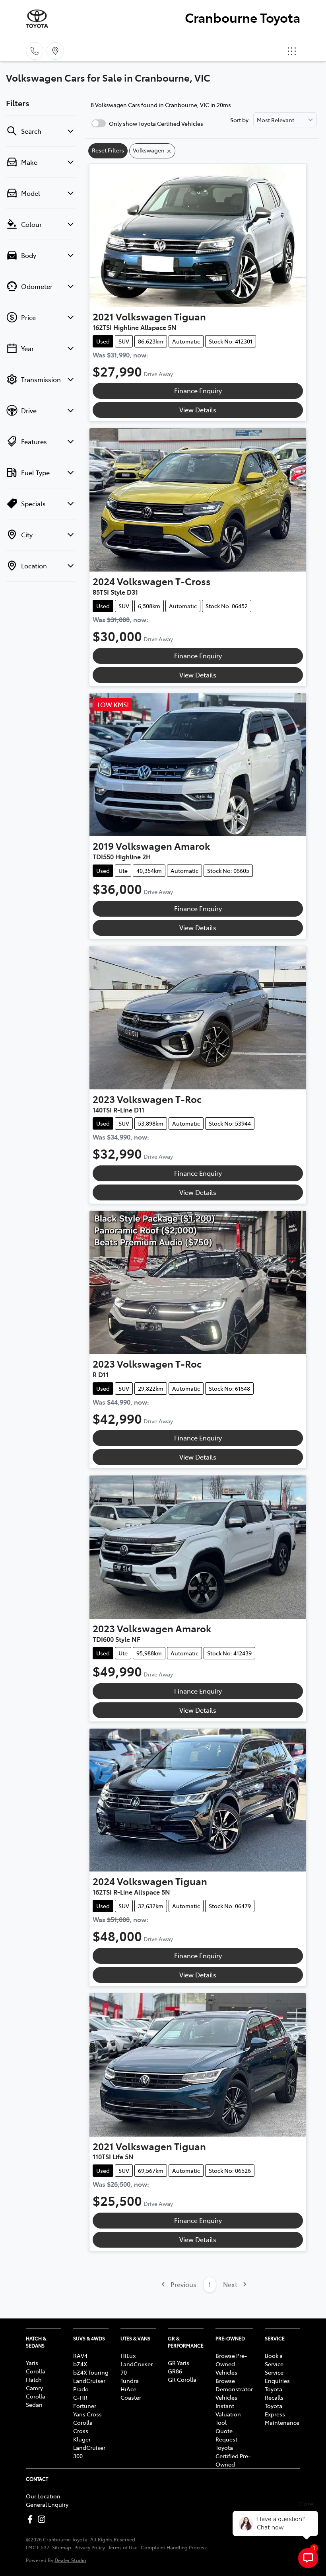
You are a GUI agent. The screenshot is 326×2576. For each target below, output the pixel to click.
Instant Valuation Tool (228, 2414)
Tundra (130, 2381)
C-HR (80, 2397)
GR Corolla (182, 2379)
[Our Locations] (55, 51)
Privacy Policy (90, 2547)
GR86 (175, 2371)
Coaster (131, 2397)
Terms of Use (123, 2547)
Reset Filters (108, 150)
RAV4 (80, 2355)
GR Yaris (179, 2363)
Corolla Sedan (36, 2400)
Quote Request (226, 2435)
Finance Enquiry (198, 390)
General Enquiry (47, 2504)
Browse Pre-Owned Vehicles (231, 2364)
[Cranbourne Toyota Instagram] (43, 2519)
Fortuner (85, 2406)
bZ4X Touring (91, 2372)
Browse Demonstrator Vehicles (234, 2389)
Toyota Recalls (274, 2393)
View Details (198, 410)
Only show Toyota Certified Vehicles (156, 123)
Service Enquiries (277, 2376)
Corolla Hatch (36, 2375)
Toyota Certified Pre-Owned (233, 2456)
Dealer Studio (70, 2560)
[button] (292, 51)
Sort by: (240, 120)
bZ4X (80, 2364)
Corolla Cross (83, 2427)
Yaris (32, 2363)
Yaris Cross (87, 2414)
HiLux (128, 2355)
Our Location (43, 2496)
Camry (34, 2388)
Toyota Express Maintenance (282, 2414)
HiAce (128, 2389)
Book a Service (274, 2360)
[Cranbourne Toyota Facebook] (32, 2519)
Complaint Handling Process (174, 2547)
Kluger (82, 2439)
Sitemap (62, 2547)
